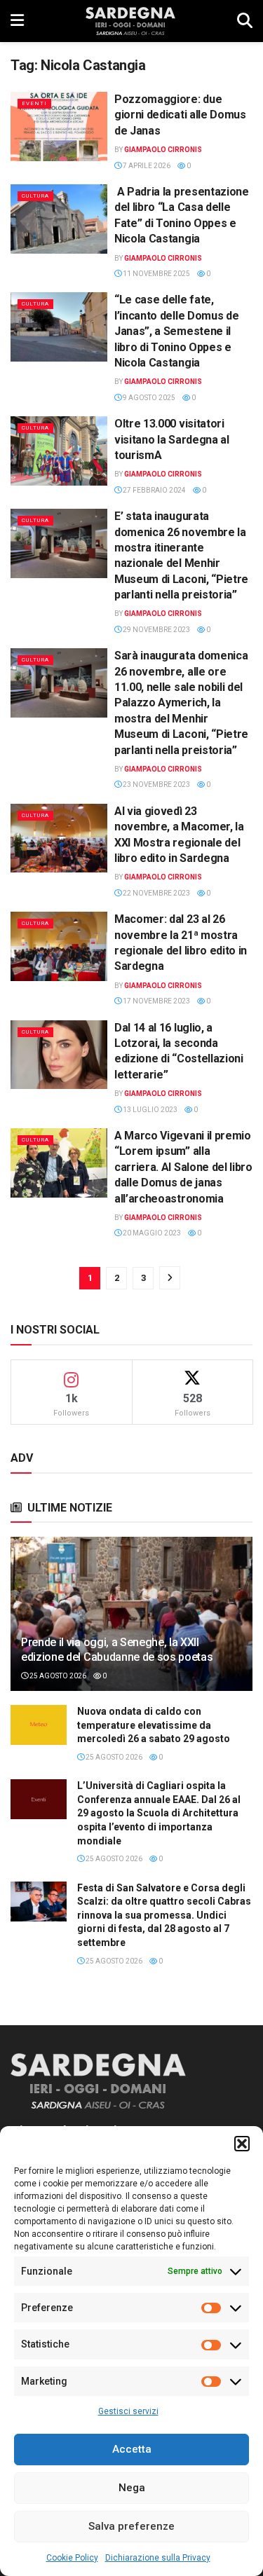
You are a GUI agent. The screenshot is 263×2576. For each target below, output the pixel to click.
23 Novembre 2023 (156, 785)
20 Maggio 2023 (151, 1233)
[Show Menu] (17, 21)
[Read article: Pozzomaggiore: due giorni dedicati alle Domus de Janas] (59, 126)
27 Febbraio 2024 (154, 490)
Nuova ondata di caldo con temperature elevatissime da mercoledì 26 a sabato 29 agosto (154, 1725)
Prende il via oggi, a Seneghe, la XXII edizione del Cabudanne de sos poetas (117, 1650)
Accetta (132, 2449)
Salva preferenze (131, 2526)
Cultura (35, 196)
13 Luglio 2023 (149, 1110)
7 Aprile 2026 (146, 166)
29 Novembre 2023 (156, 630)
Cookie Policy (72, 2558)
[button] (242, 2144)
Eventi (34, 103)
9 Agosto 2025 (148, 398)
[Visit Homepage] (130, 21)
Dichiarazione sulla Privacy (158, 2558)
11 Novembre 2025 (156, 274)
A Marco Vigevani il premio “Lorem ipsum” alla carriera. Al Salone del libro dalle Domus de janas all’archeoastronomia (183, 1167)
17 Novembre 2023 (156, 1001)
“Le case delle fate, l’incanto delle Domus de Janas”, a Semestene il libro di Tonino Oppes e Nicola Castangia (176, 331)
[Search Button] (245, 21)
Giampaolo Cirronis (163, 150)
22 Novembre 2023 (156, 893)
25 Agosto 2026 (57, 1676)
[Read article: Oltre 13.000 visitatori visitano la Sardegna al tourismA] (59, 451)
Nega (132, 2488)
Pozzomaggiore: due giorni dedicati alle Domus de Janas (180, 115)
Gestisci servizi (128, 2411)
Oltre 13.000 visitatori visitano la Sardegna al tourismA (172, 439)
